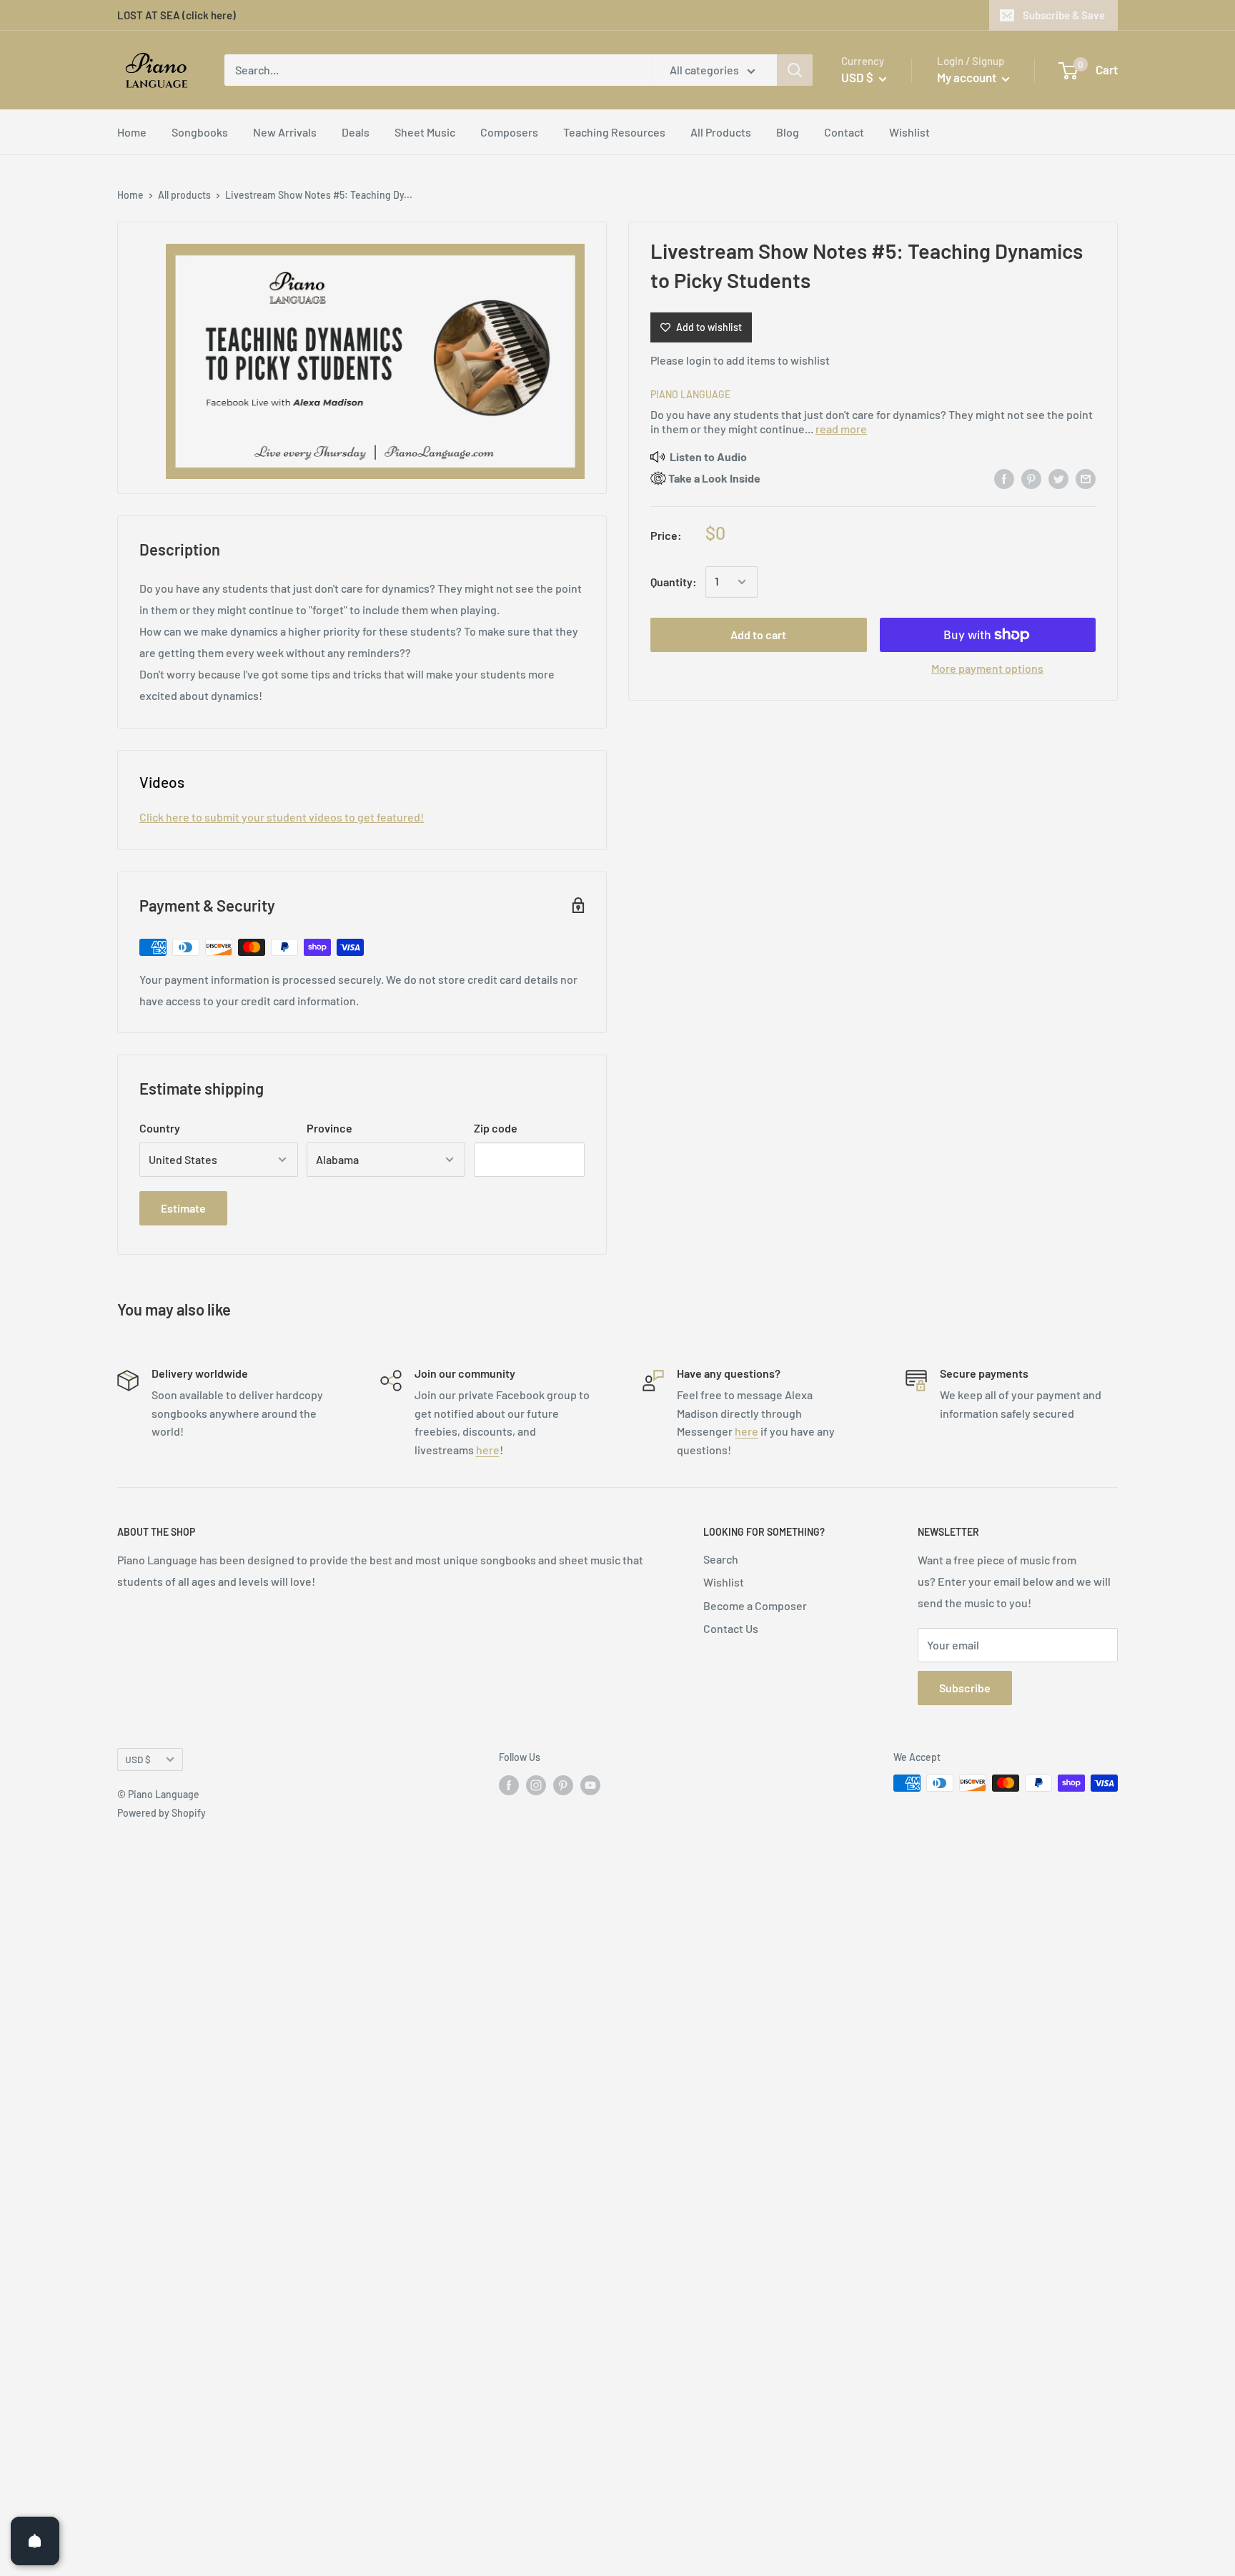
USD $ (138, 1759)
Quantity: (674, 582)
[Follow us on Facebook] (509, 1785)
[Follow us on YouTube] (590, 1785)
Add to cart (758, 635)
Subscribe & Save (1064, 15)
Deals (356, 132)
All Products (721, 132)
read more (841, 429)
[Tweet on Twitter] (1058, 478)
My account (968, 77)
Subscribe (965, 1688)
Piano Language (690, 394)
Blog (788, 132)
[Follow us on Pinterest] (563, 1785)
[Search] (795, 70)
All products (184, 195)
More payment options (987, 668)
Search (721, 1559)
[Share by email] (1086, 478)
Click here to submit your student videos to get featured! (282, 817)
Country (160, 1128)
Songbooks (200, 132)
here (488, 1450)
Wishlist (909, 132)
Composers (509, 132)
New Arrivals (285, 132)
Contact (844, 132)
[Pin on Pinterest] (1031, 478)
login (699, 360)
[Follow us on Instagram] (536, 1785)
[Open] (35, 2541)
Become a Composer (755, 1605)
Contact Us (731, 1628)
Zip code (496, 1128)
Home (132, 132)
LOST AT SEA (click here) (177, 15)
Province (329, 1128)
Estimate (183, 1208)
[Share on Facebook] (1004, 478)
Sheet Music (425, 132)
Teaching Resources (614, 132)
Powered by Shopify (162, 1813)
